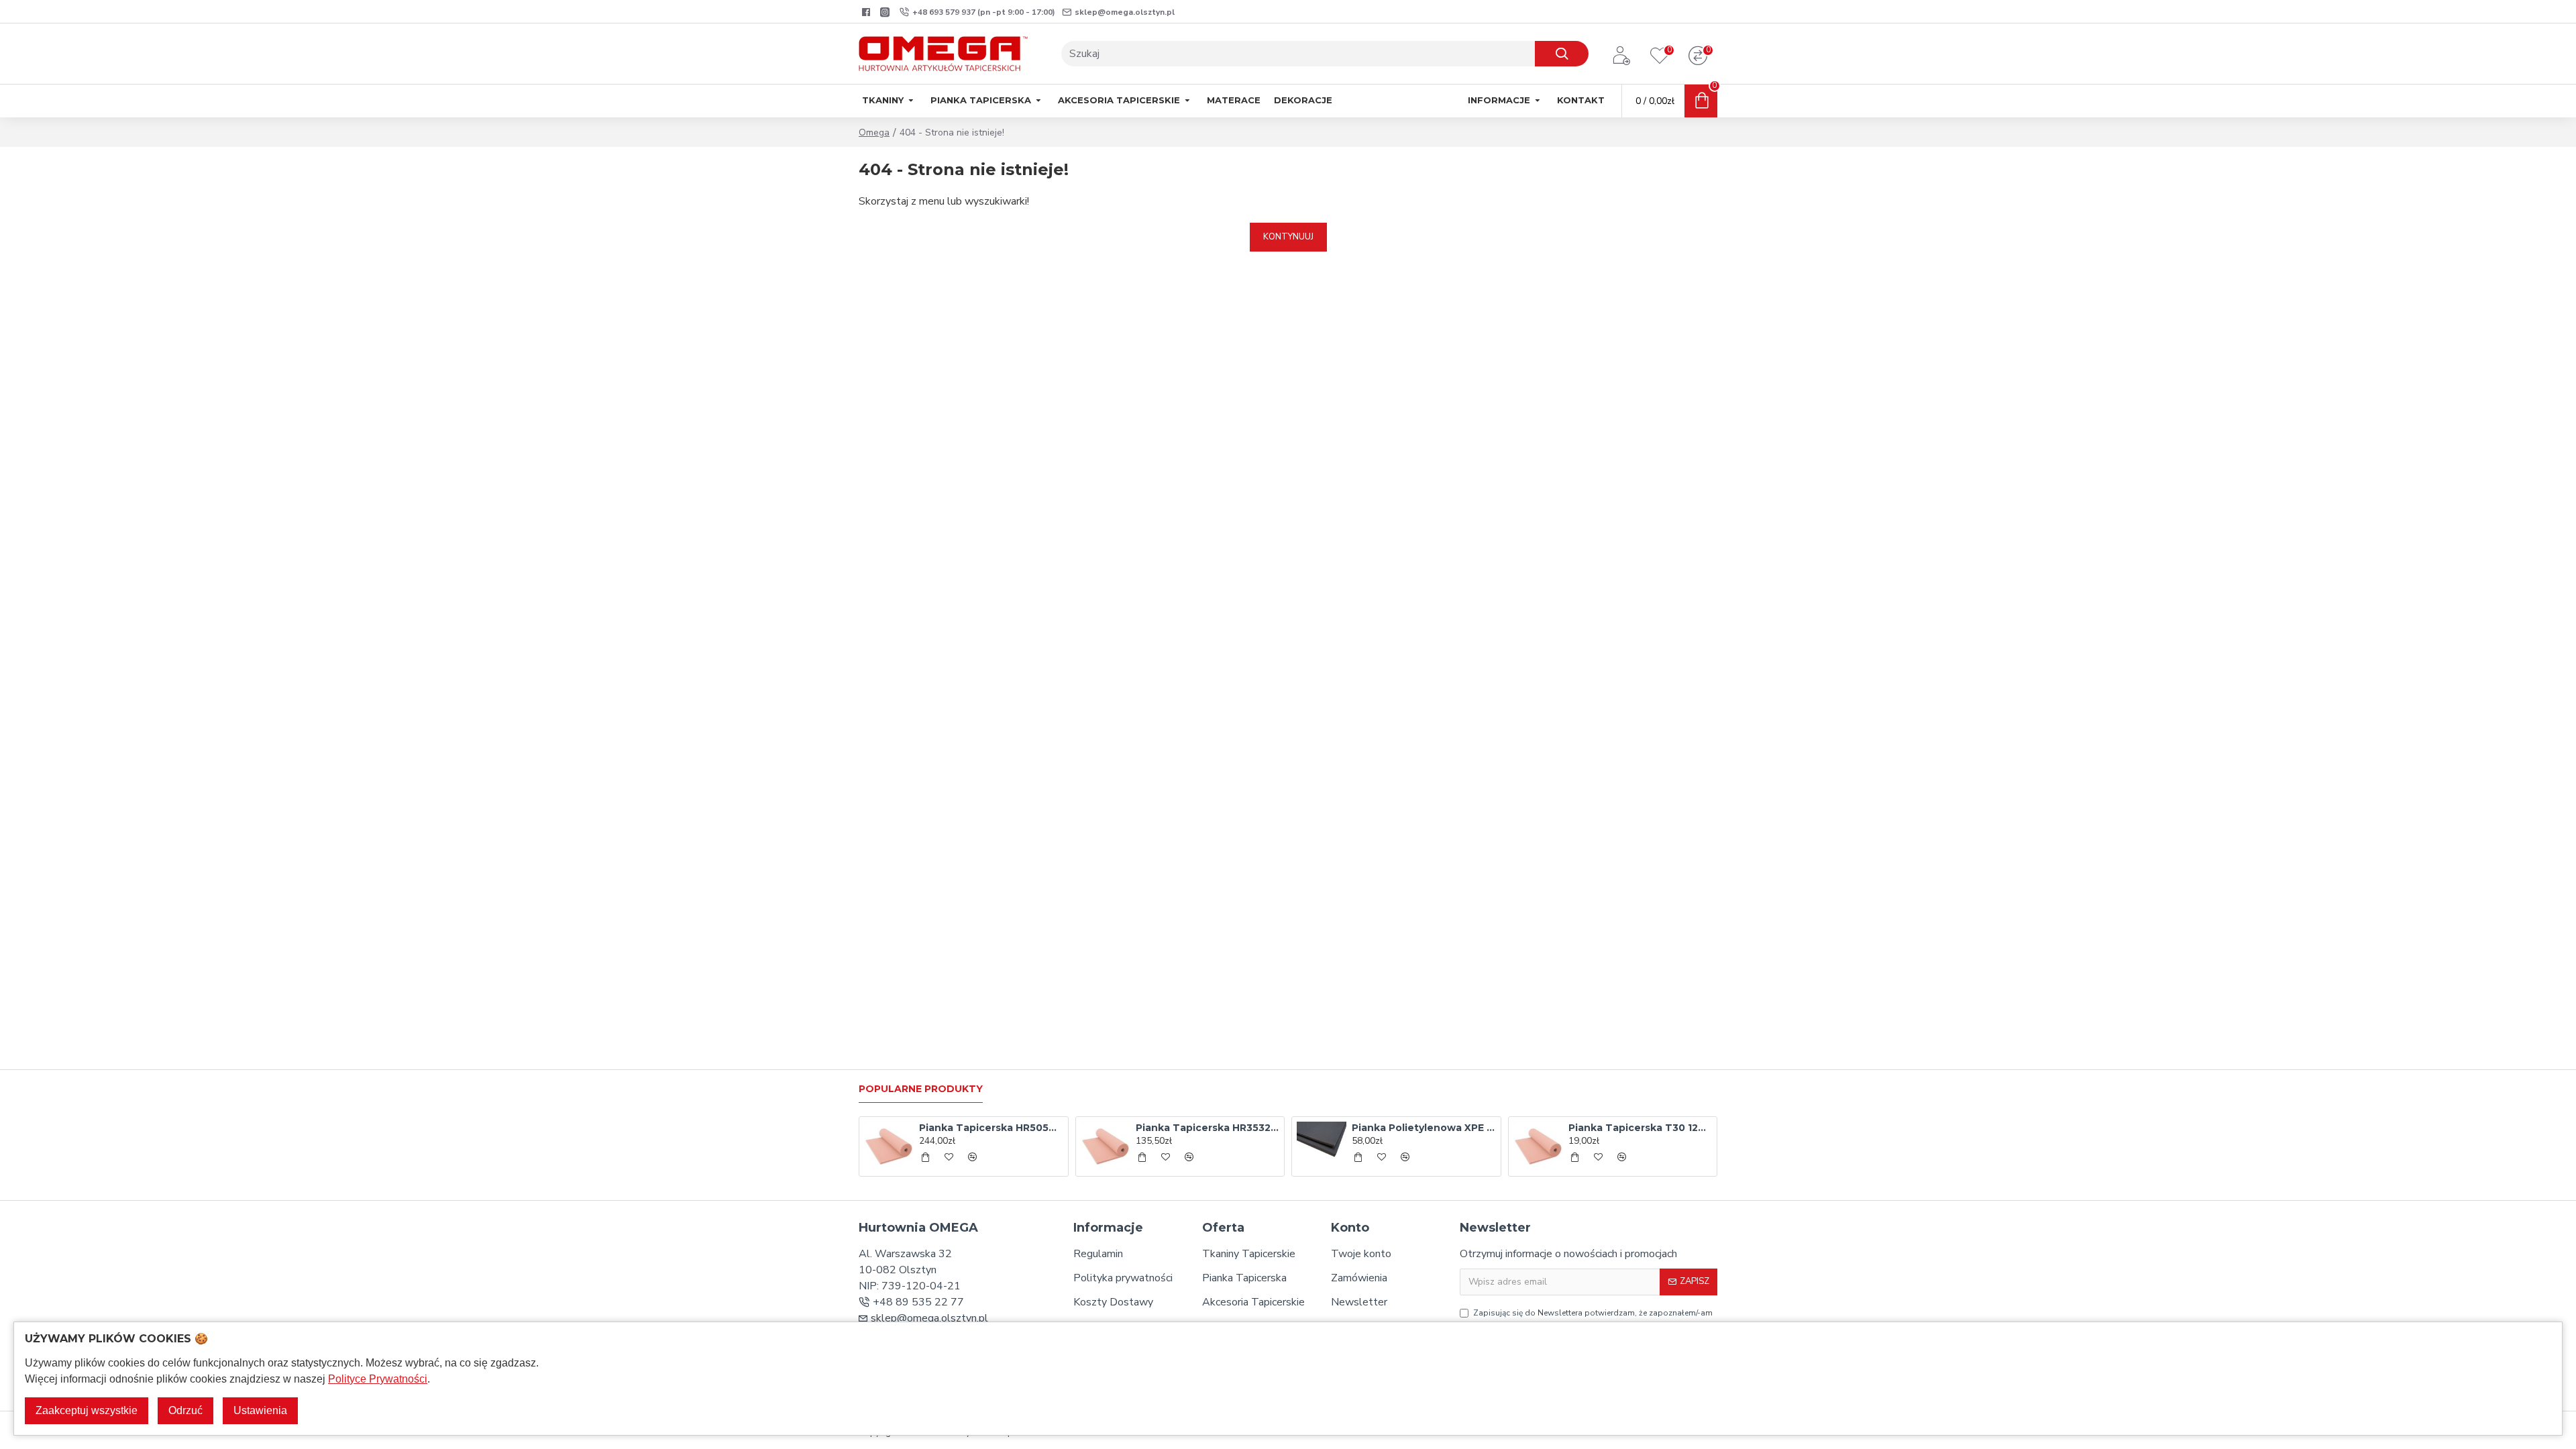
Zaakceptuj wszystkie (87, 1410)
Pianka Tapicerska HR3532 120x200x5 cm (1207, 1128)
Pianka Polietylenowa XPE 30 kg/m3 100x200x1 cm (1424, 1128)
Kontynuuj (1288, 237)
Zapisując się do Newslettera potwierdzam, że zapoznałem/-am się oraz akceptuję (1593, 1319)
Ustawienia (260, 1410)
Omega (874, 132)
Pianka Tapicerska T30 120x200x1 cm (1640, 1128)
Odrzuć (185, 1410)
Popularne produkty (921, 1089)
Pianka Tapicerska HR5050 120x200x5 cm (991, 1128)
